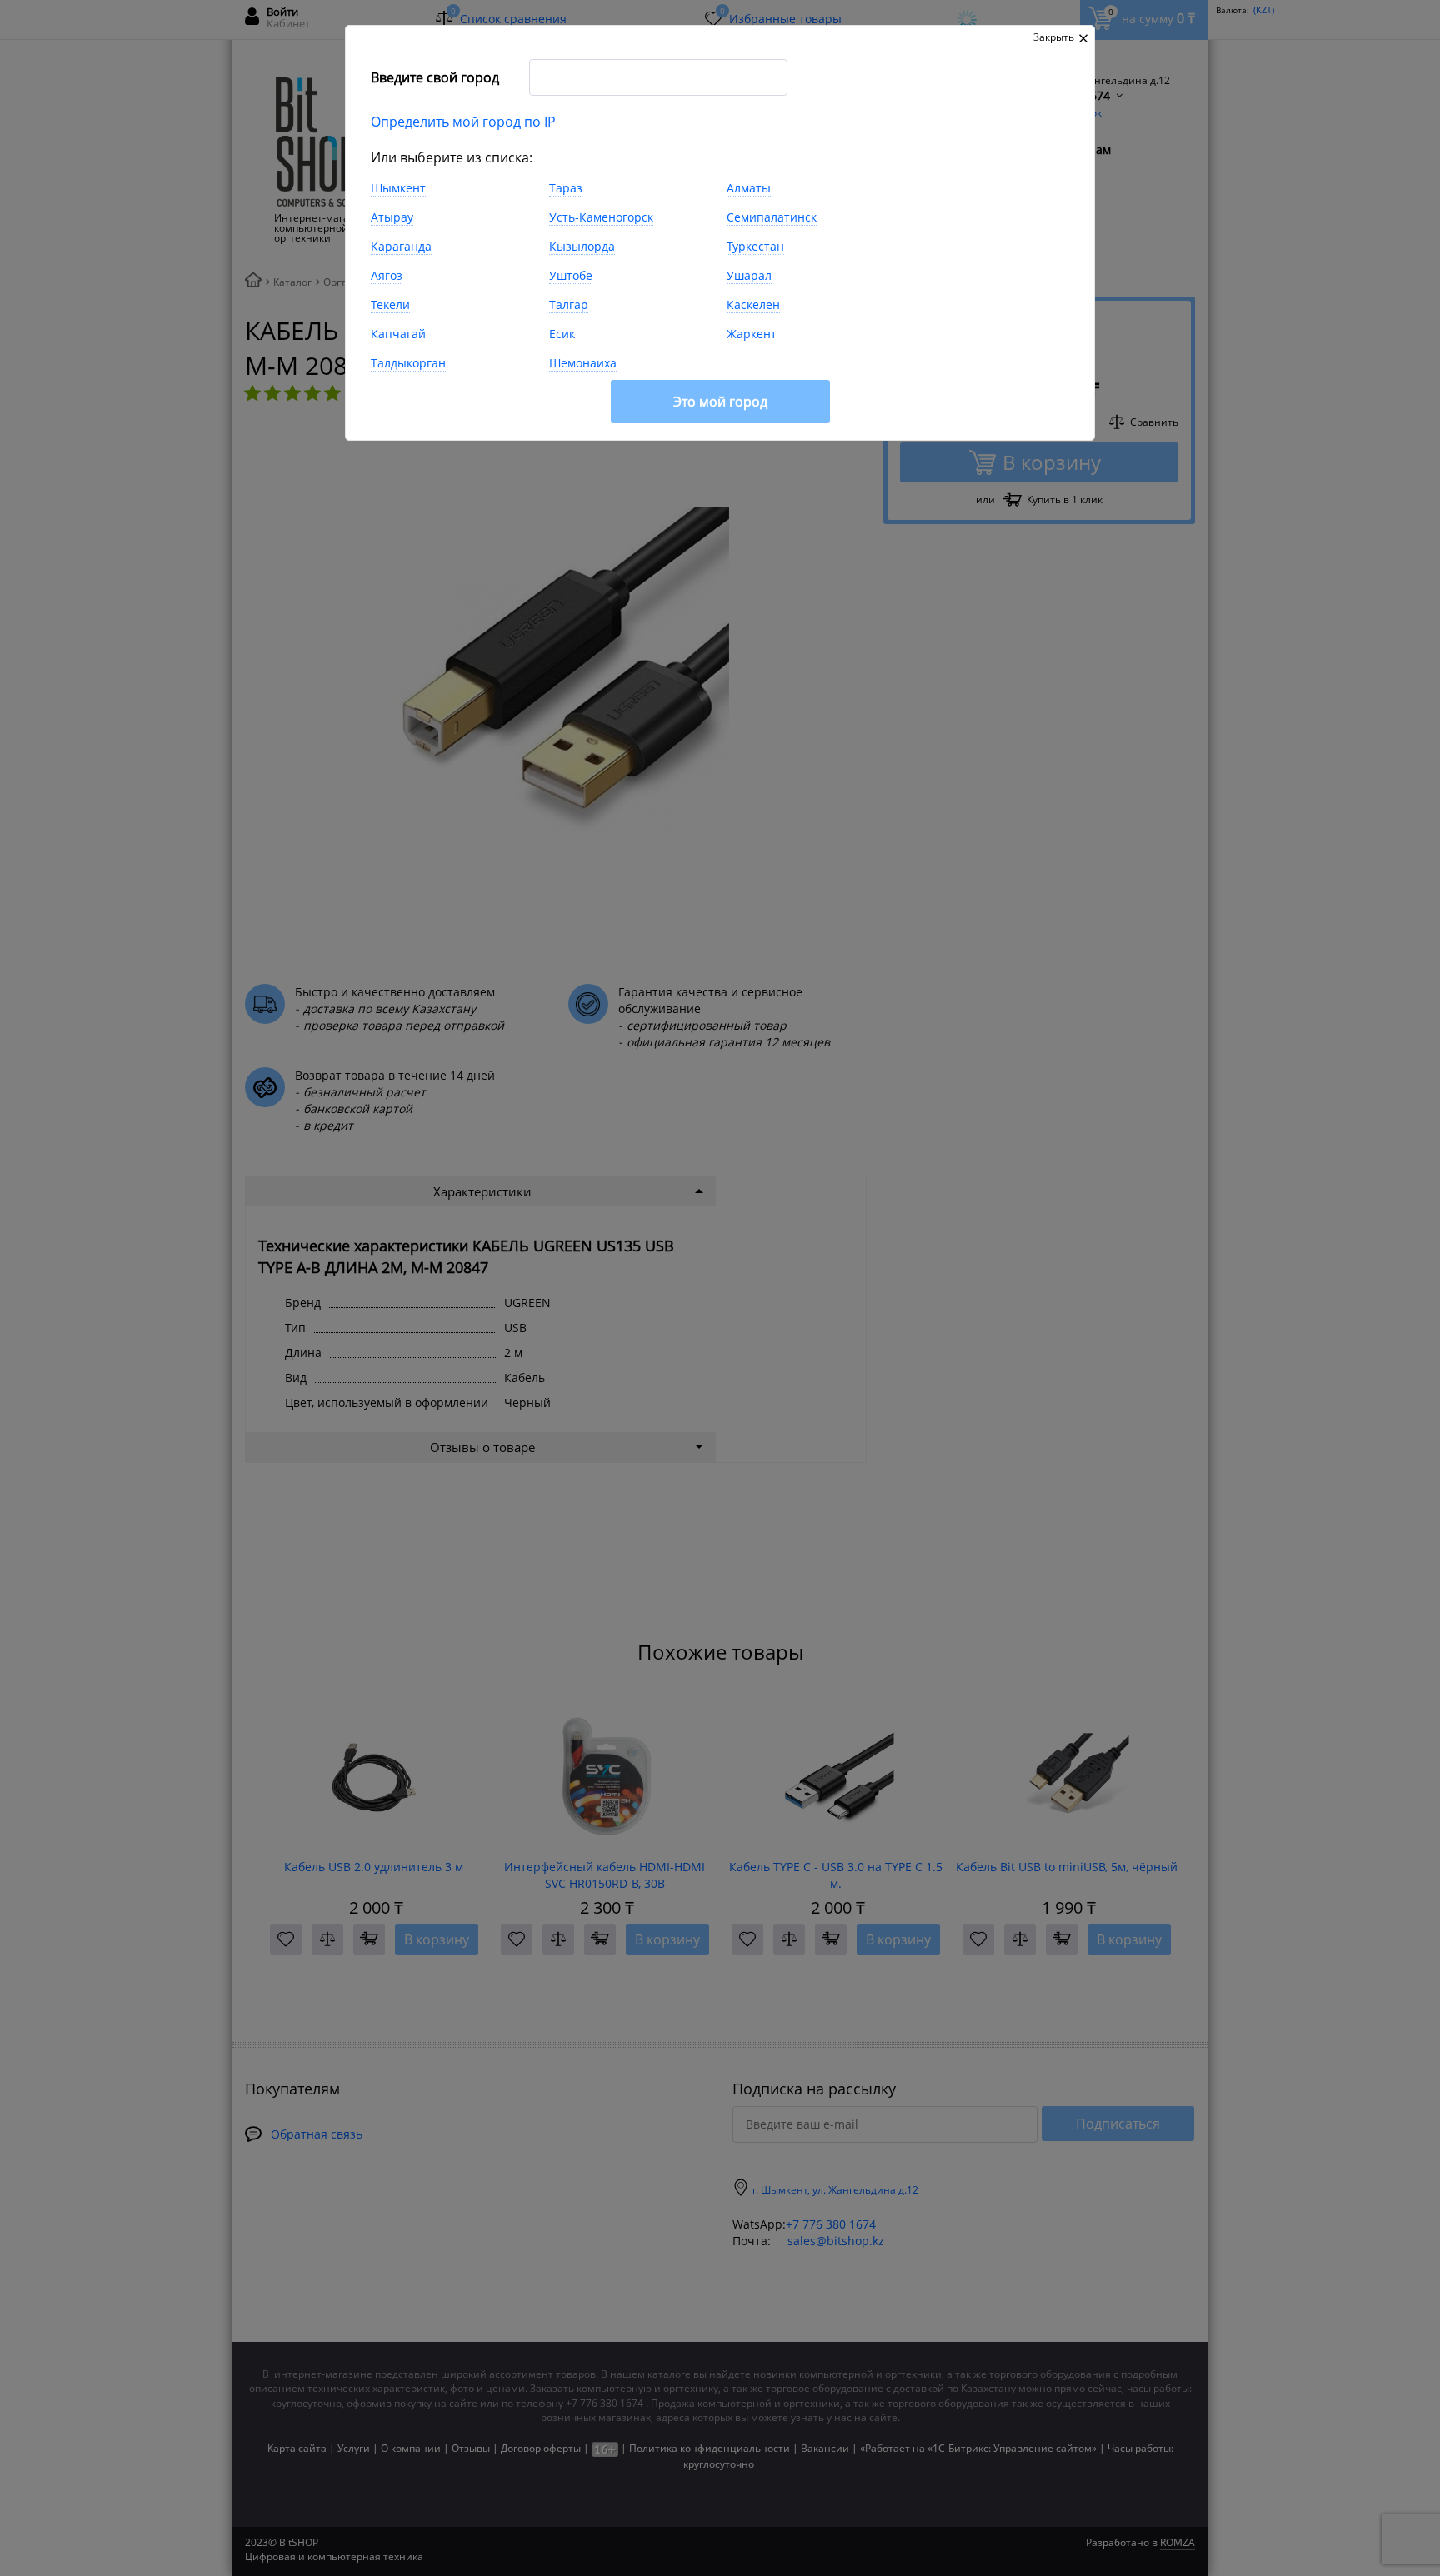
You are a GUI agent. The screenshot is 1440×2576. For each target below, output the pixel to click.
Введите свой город (435, 77)
